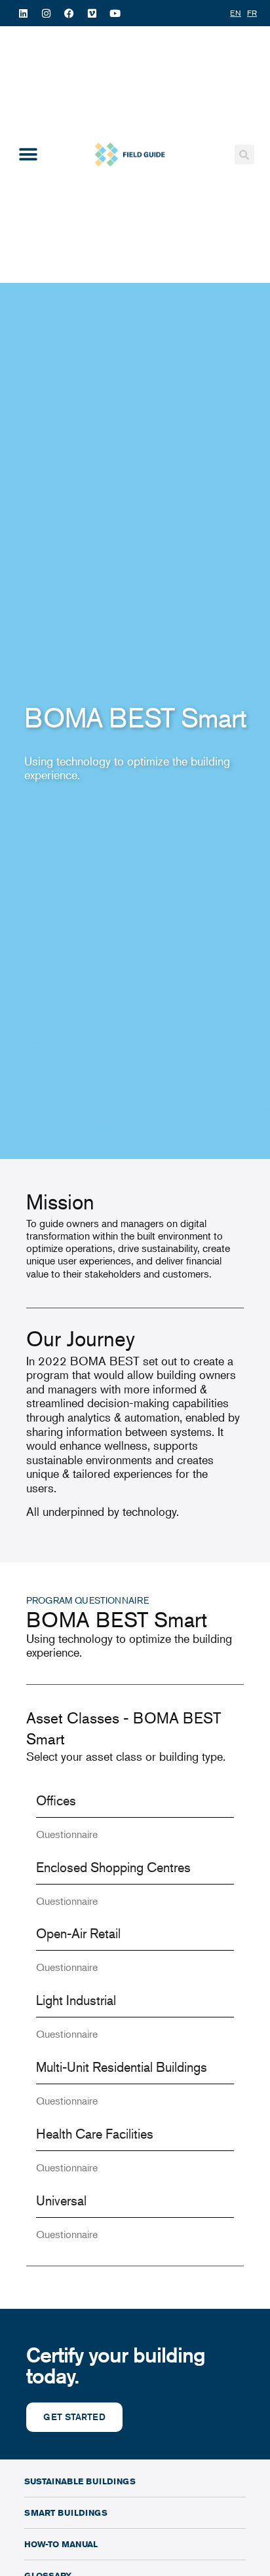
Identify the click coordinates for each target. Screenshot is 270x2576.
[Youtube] (115, 13)
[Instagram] (46, 13)
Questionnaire (67, 1834)
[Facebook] (69, 13)
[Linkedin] (23, 13)
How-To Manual (61, 2544)
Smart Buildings (66, 2512)
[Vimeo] (92, 13)
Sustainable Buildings (80, 2481)
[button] (28, 155)
